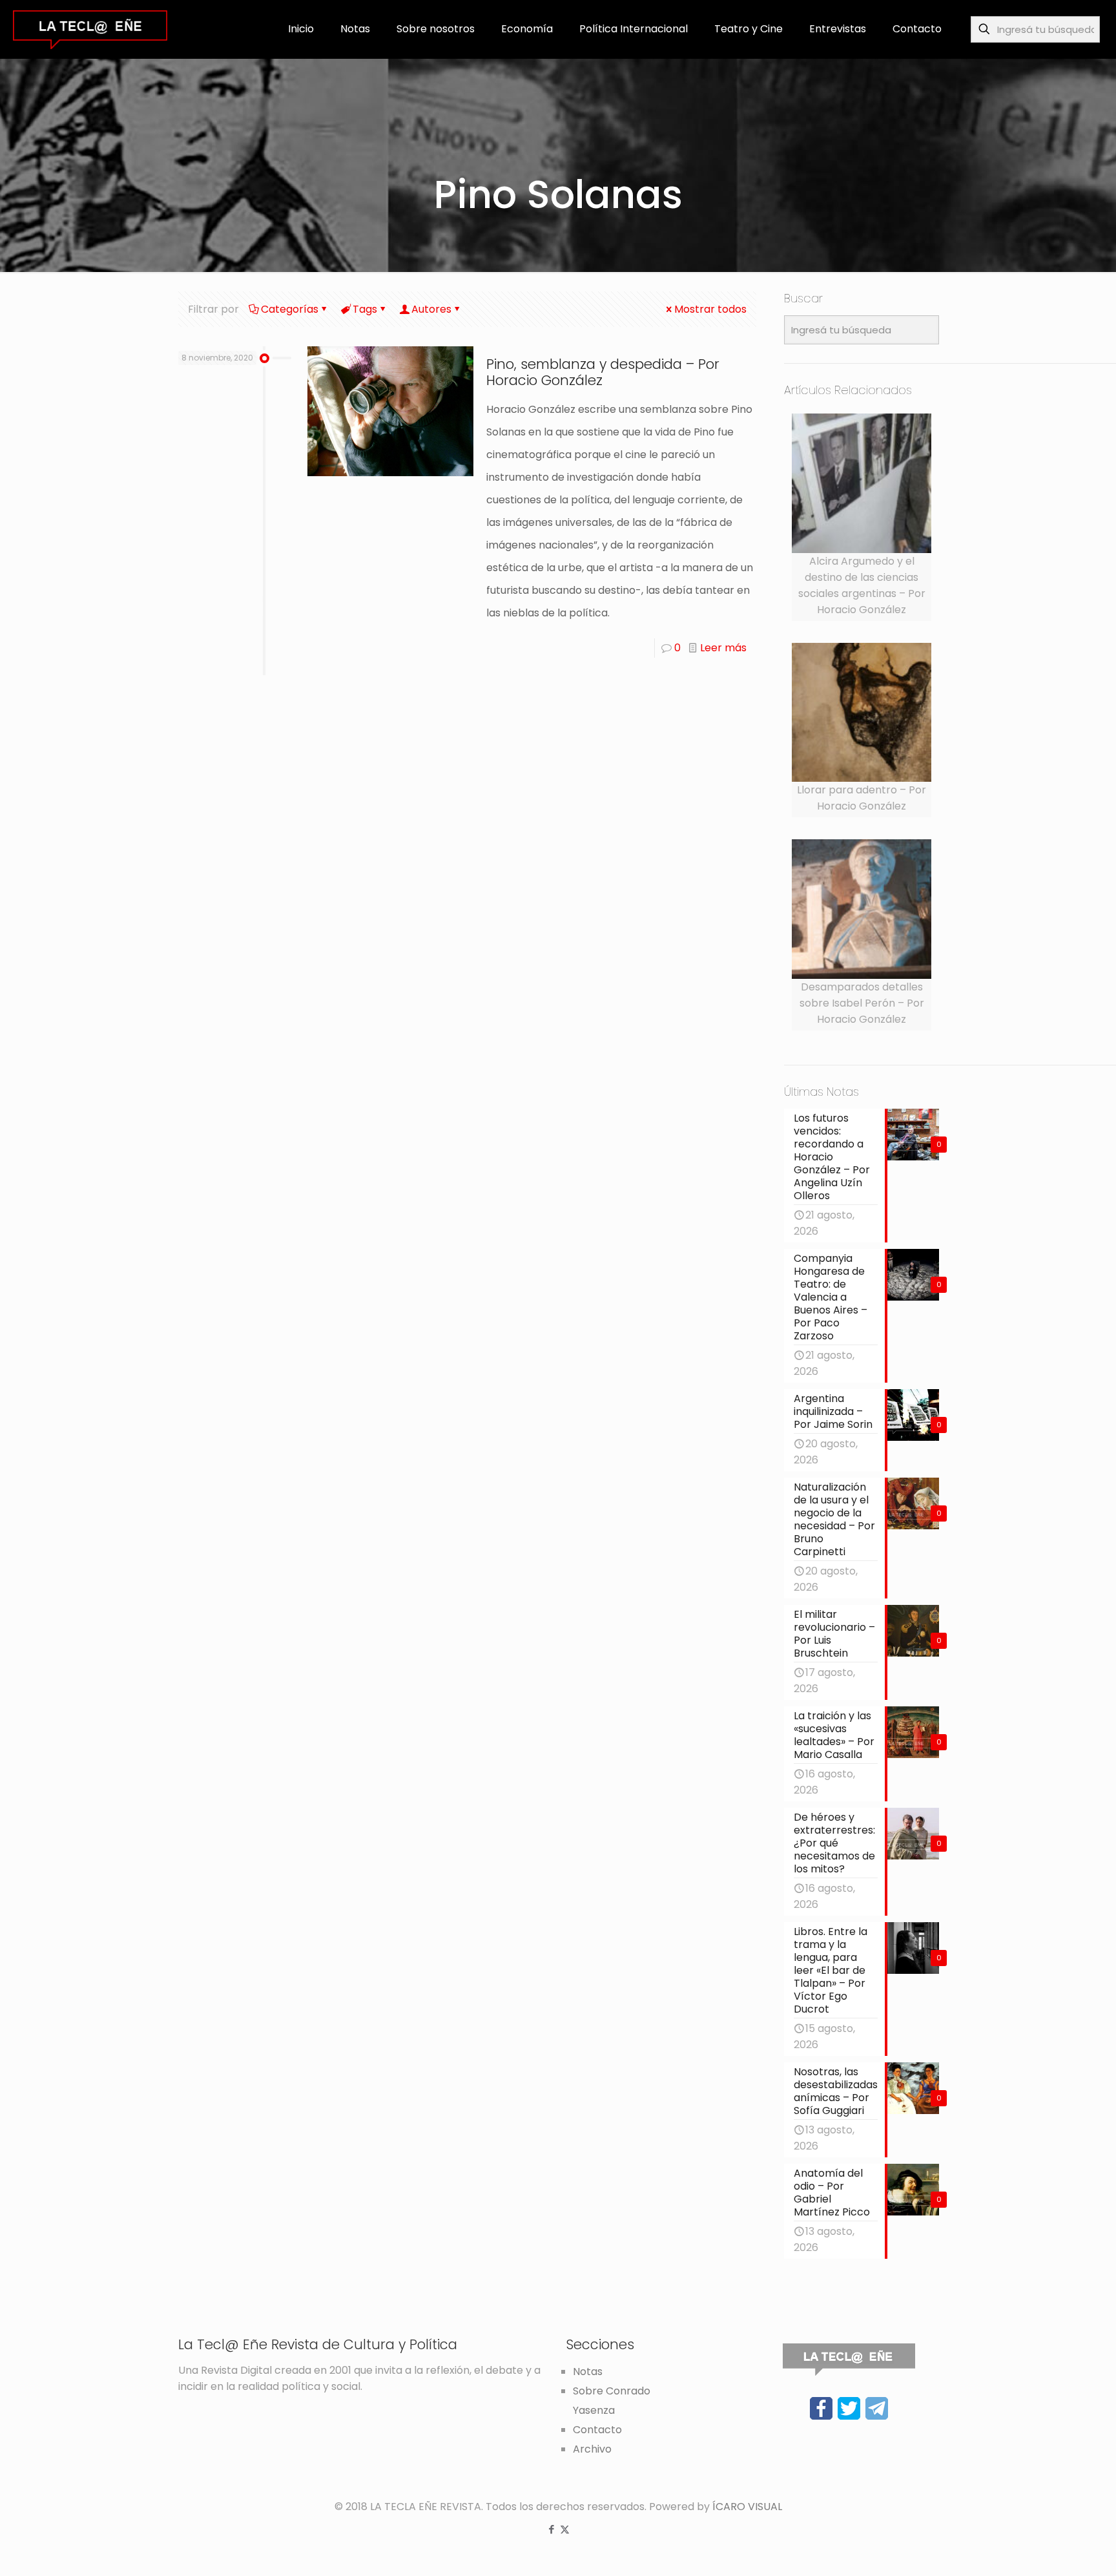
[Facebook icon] (551, 2529)
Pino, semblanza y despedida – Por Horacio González (603, 372)
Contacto (597, 2430)
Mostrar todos (710, 309)
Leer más (723, 648)
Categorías (290, 309)
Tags (365, 309)
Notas (588, 2372)
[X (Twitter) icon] (565, 2529)
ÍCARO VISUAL (747, 2507)
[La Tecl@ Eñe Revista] (90, 29)
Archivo (592, 2449)
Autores (431, 309)
